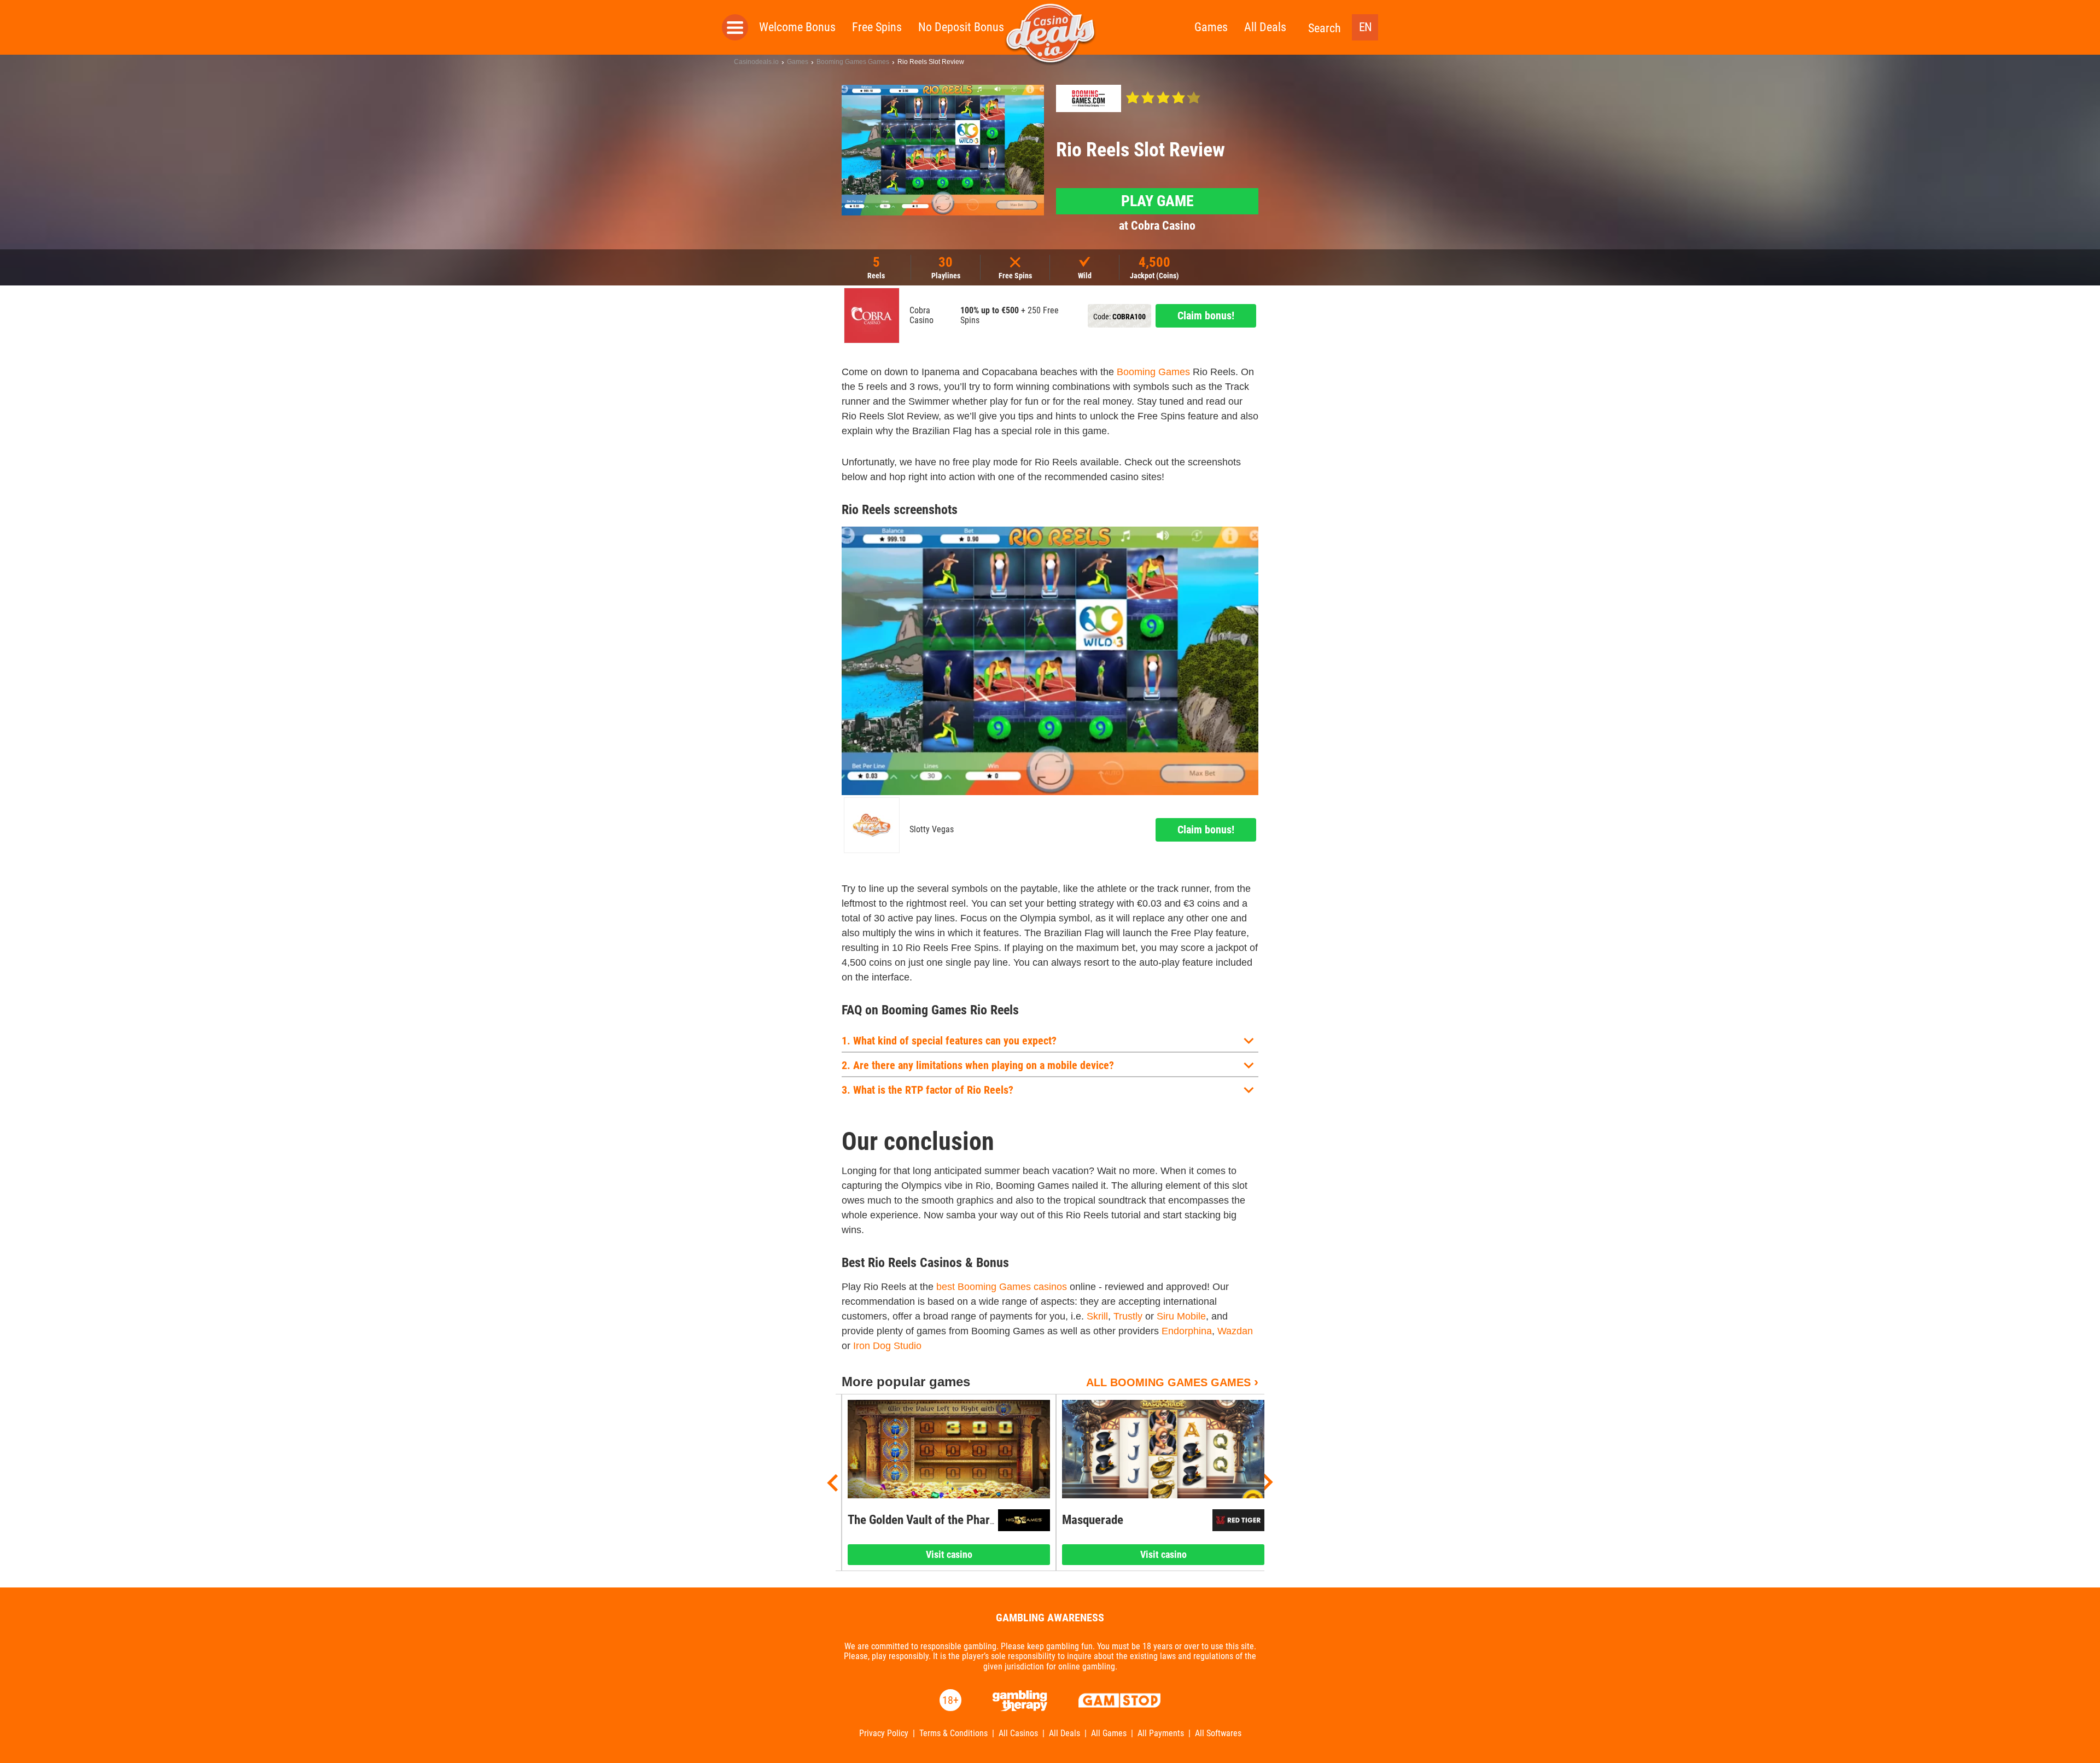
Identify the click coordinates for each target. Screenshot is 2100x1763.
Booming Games (1153, 372)
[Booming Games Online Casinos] (1089, 98)
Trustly (1128, 1316)
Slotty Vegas (932, 830)
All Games (1109, 1733)
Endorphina (1187, 1331)
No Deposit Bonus (961, 27)
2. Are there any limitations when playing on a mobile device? (978, 1065)
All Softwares (1218, 1733)
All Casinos (1018, 1733)
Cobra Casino (921, 316)
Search (1325, 28)
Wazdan (1235, 1331)
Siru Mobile (1181, 1316)
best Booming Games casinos (1002, 1287)
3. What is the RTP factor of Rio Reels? (927, 1090)
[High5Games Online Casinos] (1024, 1520)
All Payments (1161, 1733)
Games (1211, 27)
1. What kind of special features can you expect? (949, 1041)
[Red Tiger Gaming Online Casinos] (1238, 1520)
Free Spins (877, 27)
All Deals (1265, 27)
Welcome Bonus (797, 27)
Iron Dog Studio (887, 1346)
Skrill (1097, 1316)
